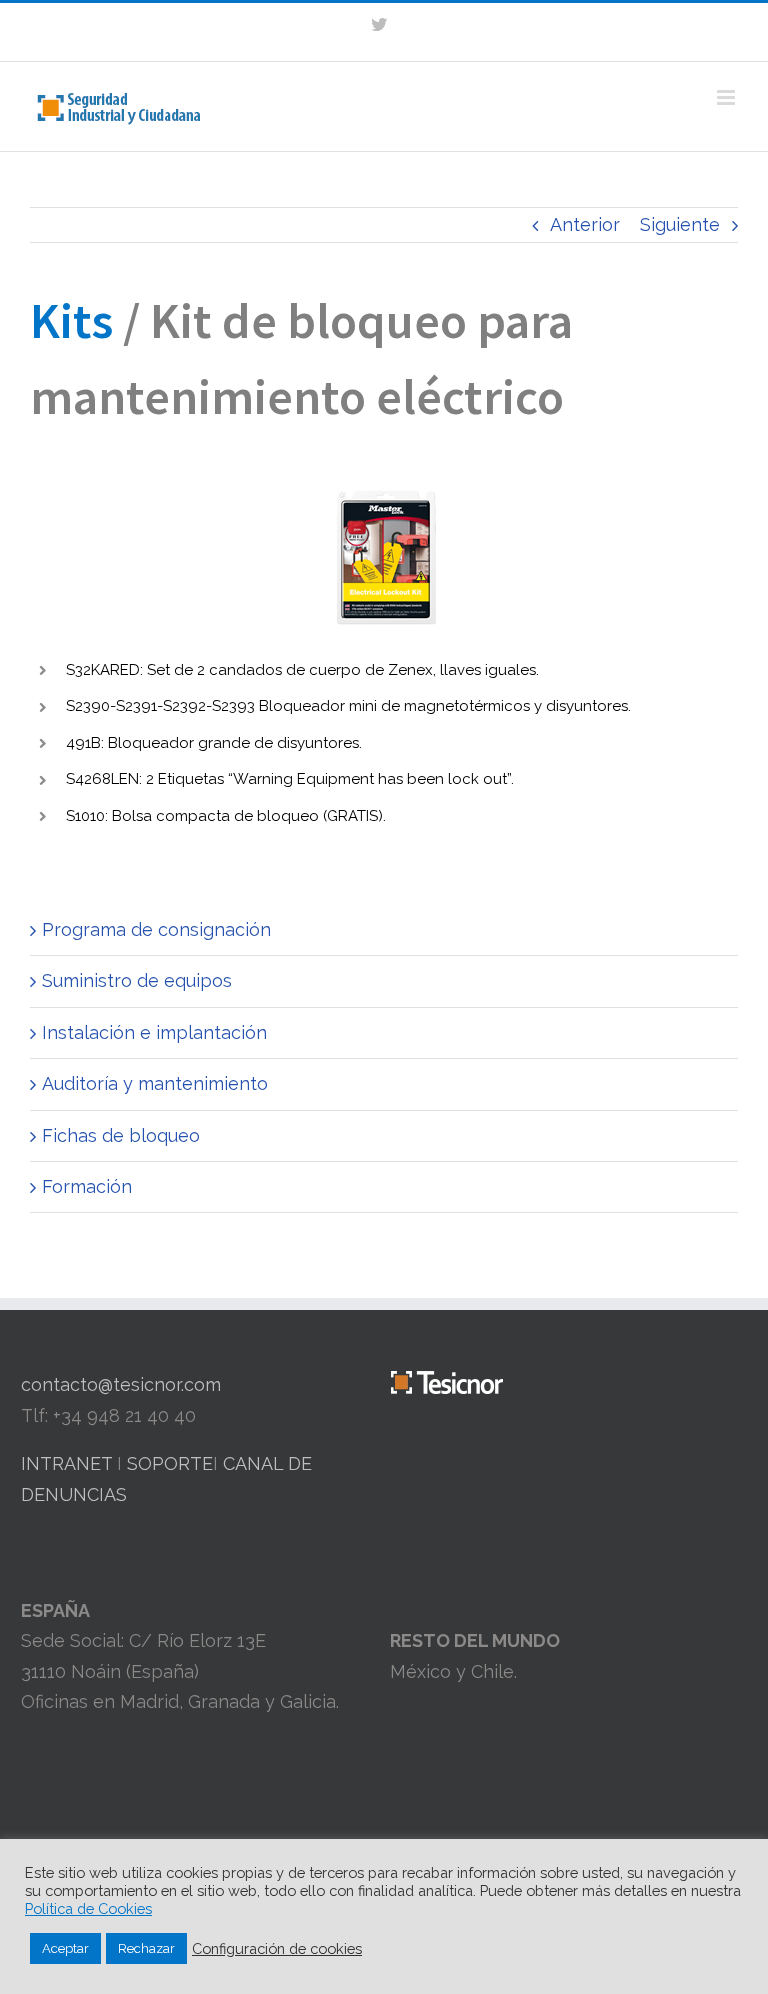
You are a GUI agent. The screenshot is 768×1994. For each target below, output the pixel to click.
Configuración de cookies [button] (277, 1948)
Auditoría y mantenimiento (155, 1083)
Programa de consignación (156, 929)
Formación (87, 1186)
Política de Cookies (88, 1908)
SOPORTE (170, 1463)
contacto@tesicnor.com (121, 1384)
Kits (71, 320)
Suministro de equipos (137, 980)
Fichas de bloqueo (121, 1135)
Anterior (585, 224)
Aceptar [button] (65, 1948)
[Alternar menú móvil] (727, 97)
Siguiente (680, 224)
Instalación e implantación (154, 1032)
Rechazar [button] (146, 1948)
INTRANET (66, 1463)
